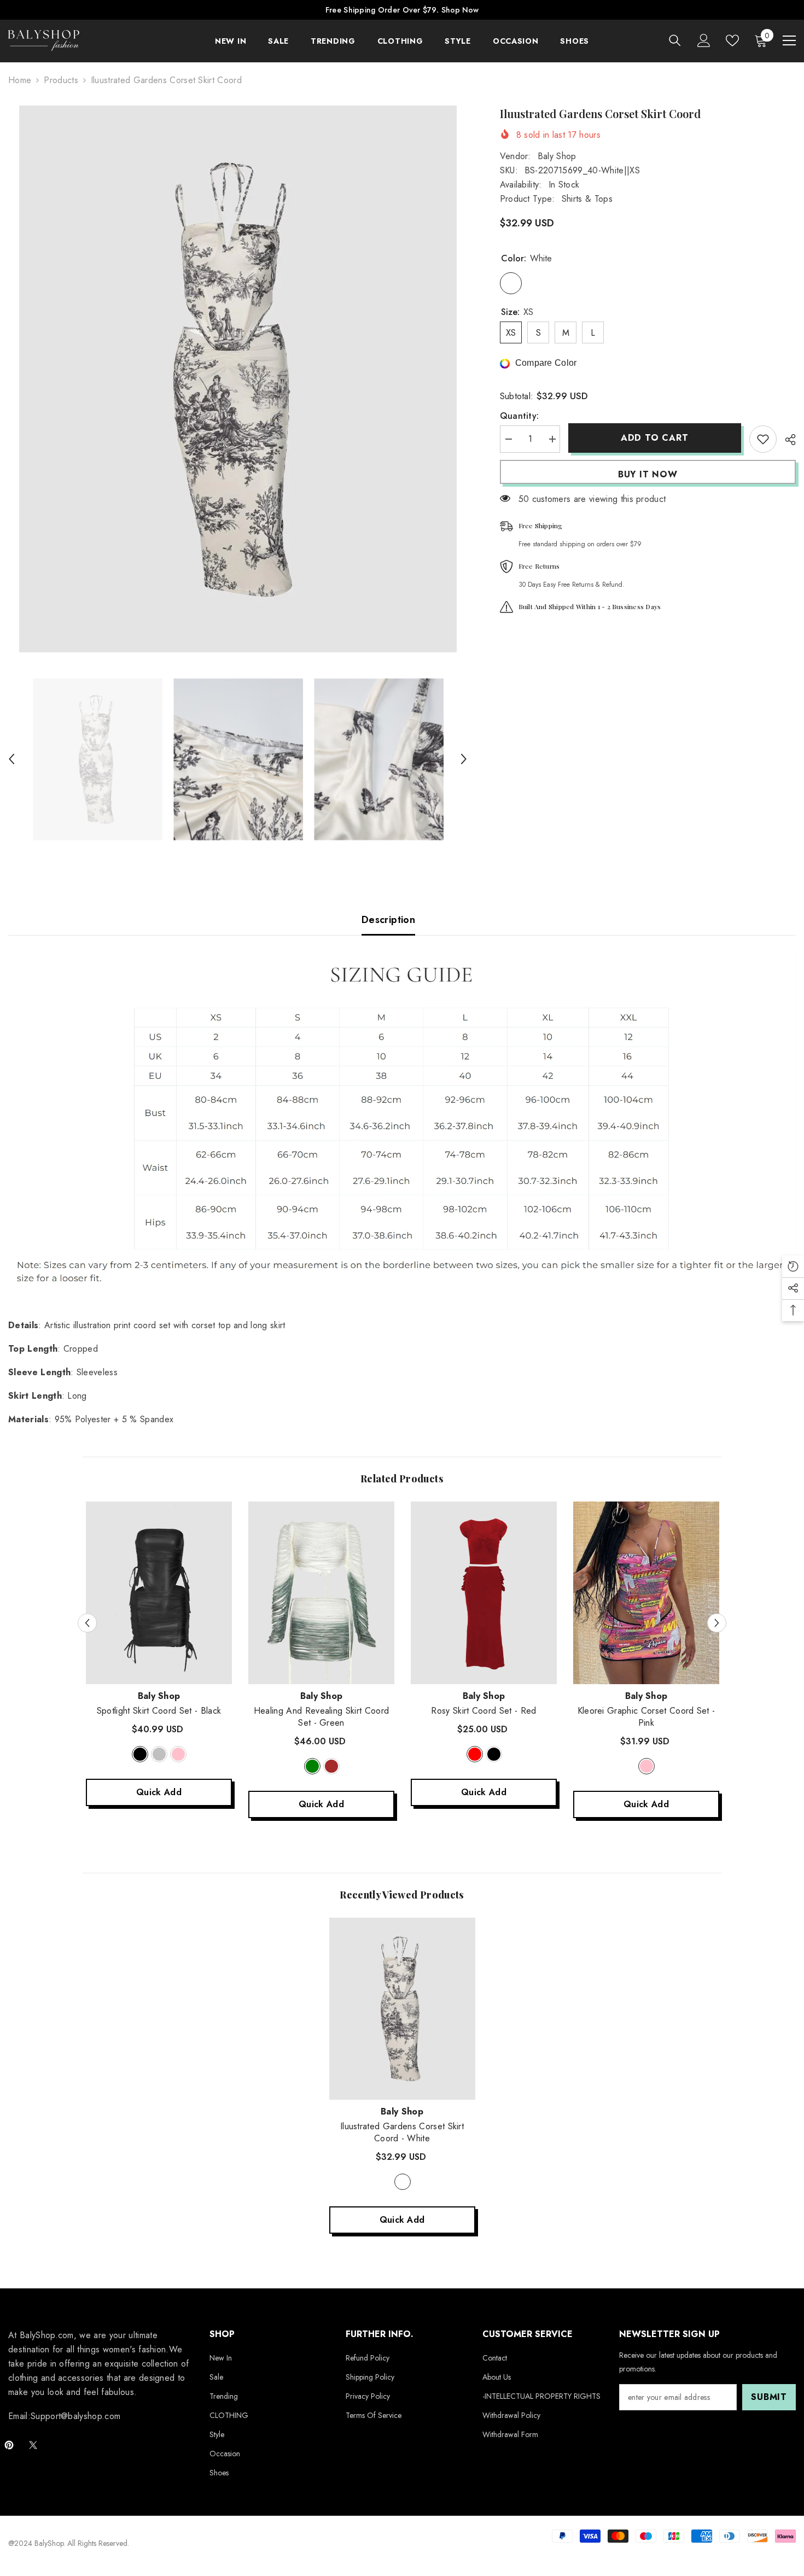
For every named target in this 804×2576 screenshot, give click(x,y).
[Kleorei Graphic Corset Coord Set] (646, 1593)
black (140, 1754)
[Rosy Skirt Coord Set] (484, 1593)
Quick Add (159, 1792)
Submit (769, 2397)
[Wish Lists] (732, 40)
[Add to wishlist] (763, 439)
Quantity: (520, 416)
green (312, 1766)
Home (20, 80)
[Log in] (704, 40)
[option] (238, 379)
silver (159, 1754)
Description (388, 920)
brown (331, 1766)
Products (61, 80)
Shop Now (460, 10)
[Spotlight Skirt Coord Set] (159, 1593)
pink (178, 1754)
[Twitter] (33, 2445)
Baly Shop (557, 156)
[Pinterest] (9, 2445)
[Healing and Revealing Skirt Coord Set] (321, 1593)
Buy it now (648, 474)
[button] (11, 759)
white (403, 2182)
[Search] (675, 40)
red (475, 1754)
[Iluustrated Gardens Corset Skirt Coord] (402, 2009)
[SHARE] (786, 440)
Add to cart (655, 438)
